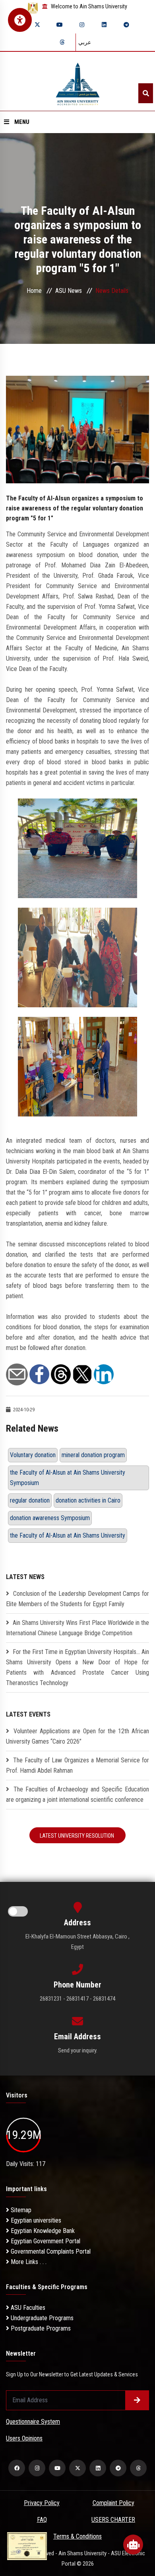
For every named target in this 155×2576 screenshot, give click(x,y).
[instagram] (82, 25)
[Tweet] (82, 1374)
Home (34, 291)
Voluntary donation (33, 1455)
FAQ (42, 2520)
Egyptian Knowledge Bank (42, 2231)
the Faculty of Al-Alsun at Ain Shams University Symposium (68, 1478)
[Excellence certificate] (27, 2546)
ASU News (69, 291)
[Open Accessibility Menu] (20, 20)
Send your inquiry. (78, 2050)
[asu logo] (78, 81)
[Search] (146, 93)
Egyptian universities (35, 2220)
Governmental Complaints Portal (50, 2251)
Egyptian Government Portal (45, 2241)
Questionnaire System (33, 2422)
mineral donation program (93, 1455)
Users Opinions (24, 2438)
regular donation (30, 1500)
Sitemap (20, 2210)
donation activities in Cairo (88, 1500)
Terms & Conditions (77, 2536)
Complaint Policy (113, 2503)
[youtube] (60, 25)
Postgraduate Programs (40, 2328)
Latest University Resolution (77, 1836)
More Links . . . (28, 2262)
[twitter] (37, 25)
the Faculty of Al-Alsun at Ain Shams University (68, 1535)
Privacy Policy (42, 2503)
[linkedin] (104, 25)
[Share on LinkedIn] (104, 1374)
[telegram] (126, 25)
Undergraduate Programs (41, 2318)
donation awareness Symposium (50, 1518)
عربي (85, 42)
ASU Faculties (27, 2308)
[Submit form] (137, 2400)
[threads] (62, 42)
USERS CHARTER (113, 2520)
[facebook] (17, 2468)
